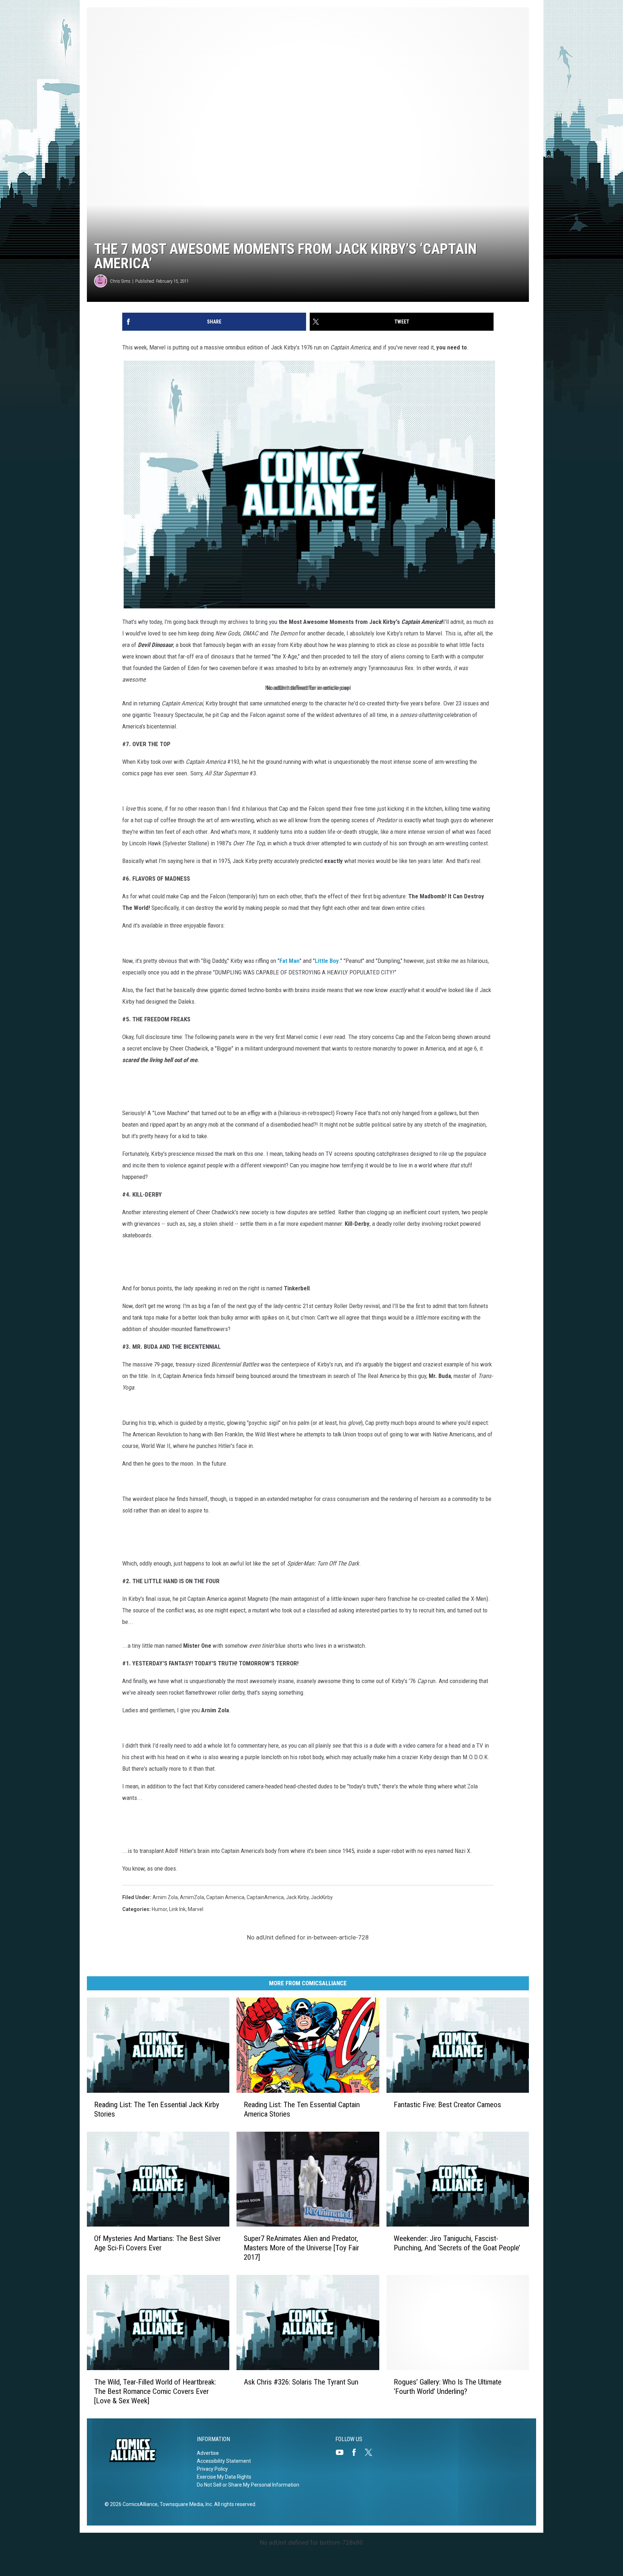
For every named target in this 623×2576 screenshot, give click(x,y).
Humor (159, 1909)
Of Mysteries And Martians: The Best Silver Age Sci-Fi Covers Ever (157, 2243)
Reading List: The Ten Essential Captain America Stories (302, 2109)
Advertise (208, 2453)
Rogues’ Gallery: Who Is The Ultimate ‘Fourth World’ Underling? (448, 2387)
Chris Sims (120, 281)
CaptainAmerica (265, 1897)
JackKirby (322, 1897)
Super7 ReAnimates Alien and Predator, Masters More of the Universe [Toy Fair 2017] (301, 2248)
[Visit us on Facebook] (357, 2452)
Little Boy (327, 961)
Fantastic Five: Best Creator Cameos (447, 2105)
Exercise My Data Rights (224, 2477)
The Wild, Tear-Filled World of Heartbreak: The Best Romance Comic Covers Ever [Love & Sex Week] (155, 2391)
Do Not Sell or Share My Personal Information (248, 2485)
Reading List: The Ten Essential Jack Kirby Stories (157, 2109)
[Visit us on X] (371, 2452)
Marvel (196, 1909)
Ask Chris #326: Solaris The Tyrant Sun (301, 2382)
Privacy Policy (212, 2469)
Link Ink (177, 1909)
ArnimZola (192, 1897)
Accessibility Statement (224, 2461)
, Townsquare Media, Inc (185, 2504)
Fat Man (290, 961)
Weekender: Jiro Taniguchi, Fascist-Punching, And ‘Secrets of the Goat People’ (457, 2243)
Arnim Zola (165, 1897)
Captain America (225, 1897)
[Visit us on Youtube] (343, 2452)
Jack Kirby (297, 1897)
